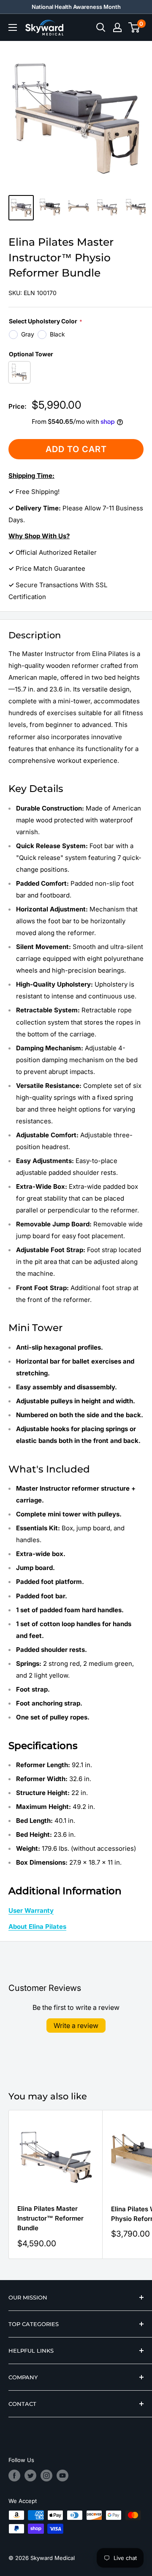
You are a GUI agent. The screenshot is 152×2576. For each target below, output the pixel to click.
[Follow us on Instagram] (46, 2476)
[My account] (117, 27)
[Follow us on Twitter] (30, 2476)
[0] (134, 27)
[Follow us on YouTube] (62, 2476)
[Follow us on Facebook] (14, 2476)
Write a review (76, 2026)
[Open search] (101, 27)
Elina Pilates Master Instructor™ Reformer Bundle (50, 2218)
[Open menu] (13, 27)
